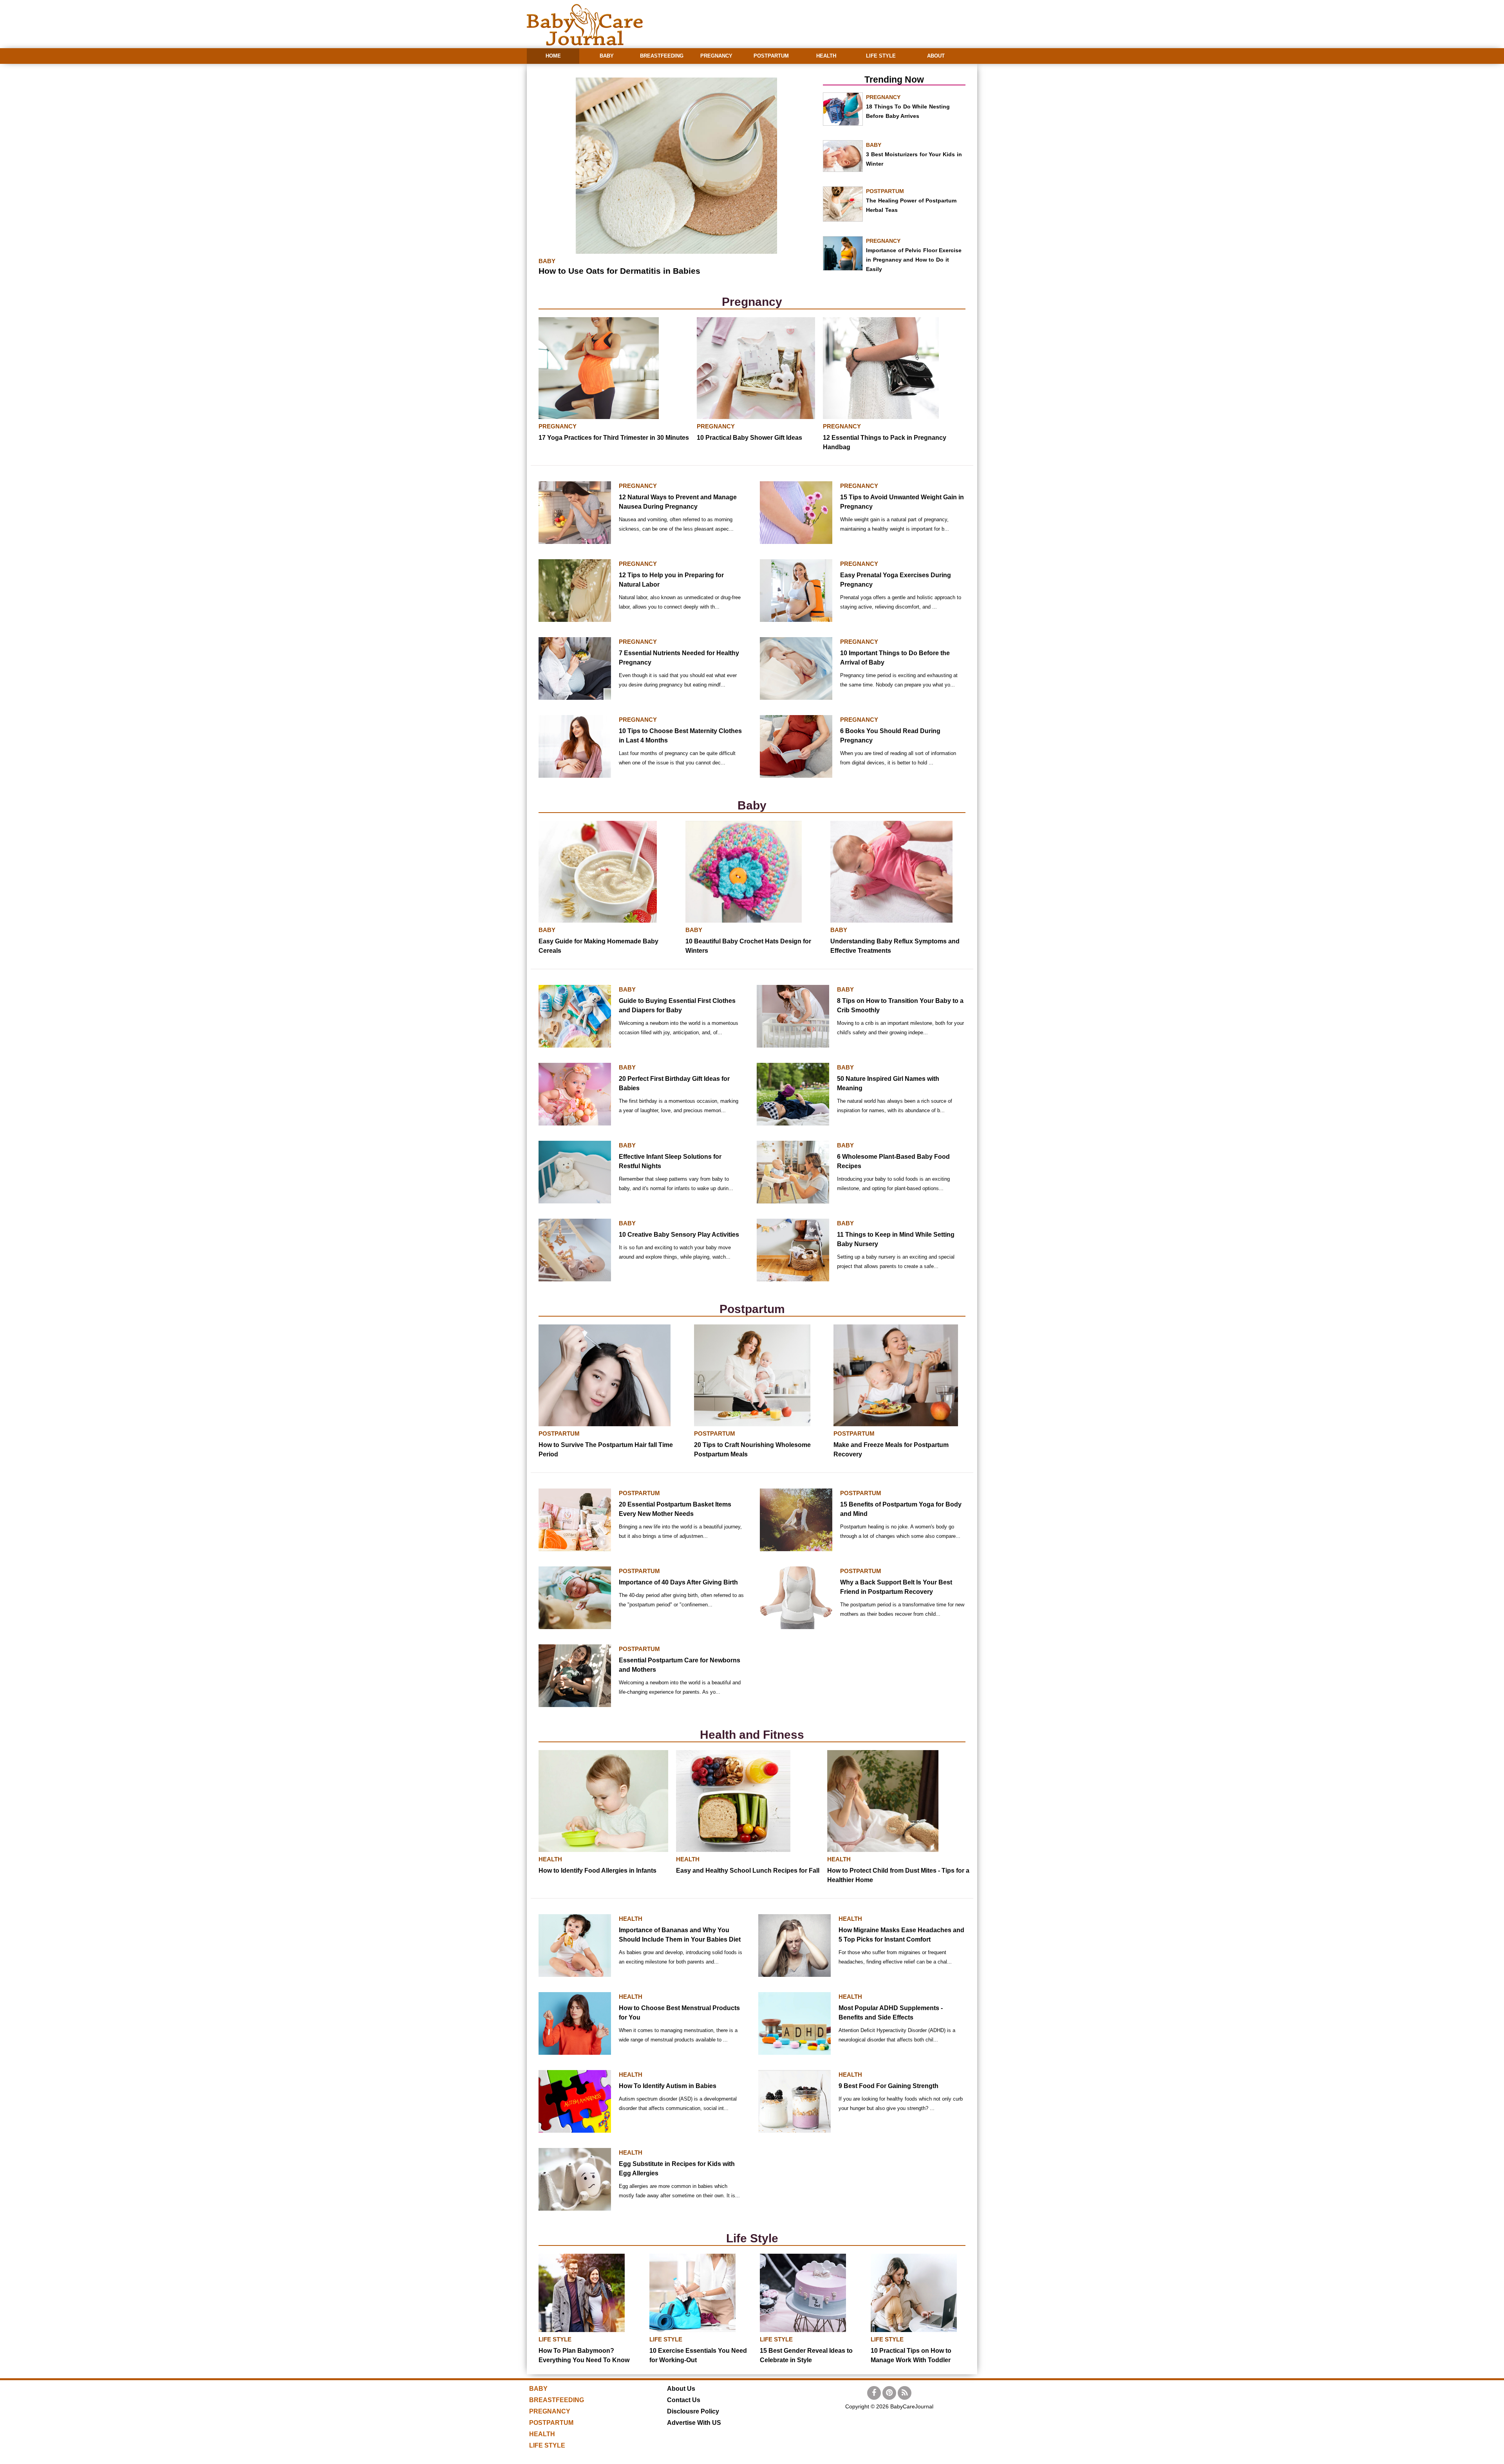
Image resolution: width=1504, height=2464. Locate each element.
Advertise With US (694, 2423)
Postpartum (752, 1309)
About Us (681, 2389)
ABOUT (936, 56)
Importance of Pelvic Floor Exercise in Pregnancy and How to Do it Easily (914, 260)
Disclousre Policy (693, 2411)
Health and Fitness (752, 1735)
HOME (553, 56)
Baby (752, 805)
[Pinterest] (889, 2393)
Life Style (752, 2238)
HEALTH (826, 56)
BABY (607, 56)
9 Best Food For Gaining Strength (888, 2086)
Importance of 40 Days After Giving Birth (678, 1582)
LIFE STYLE (881, 56)
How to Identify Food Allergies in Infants (597, 1871)
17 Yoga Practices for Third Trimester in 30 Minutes (614, 438)
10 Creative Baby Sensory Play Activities (679, 1235)
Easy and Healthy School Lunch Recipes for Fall (748, 1871)
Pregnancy (752, 302)
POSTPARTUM (771, 56)
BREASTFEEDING (662, 56)
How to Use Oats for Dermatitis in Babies (619, 271)
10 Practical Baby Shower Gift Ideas (749, 438)
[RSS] (905, 2393)
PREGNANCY (716, 56)
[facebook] (874, 2393)
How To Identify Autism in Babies (668, 2086)
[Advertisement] (835, 20)
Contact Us (684, 2400)
